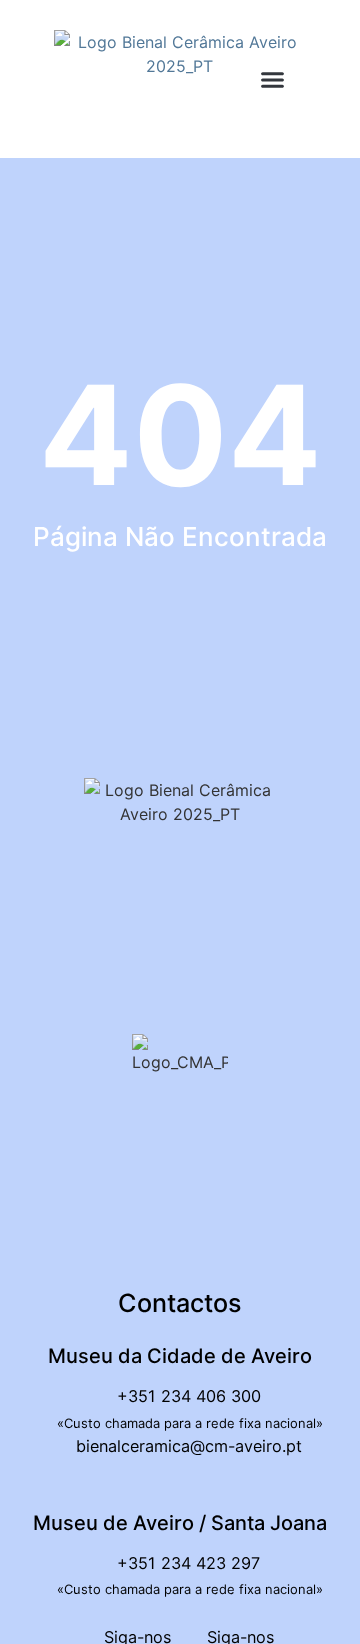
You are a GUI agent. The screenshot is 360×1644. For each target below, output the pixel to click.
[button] (273, 80)
